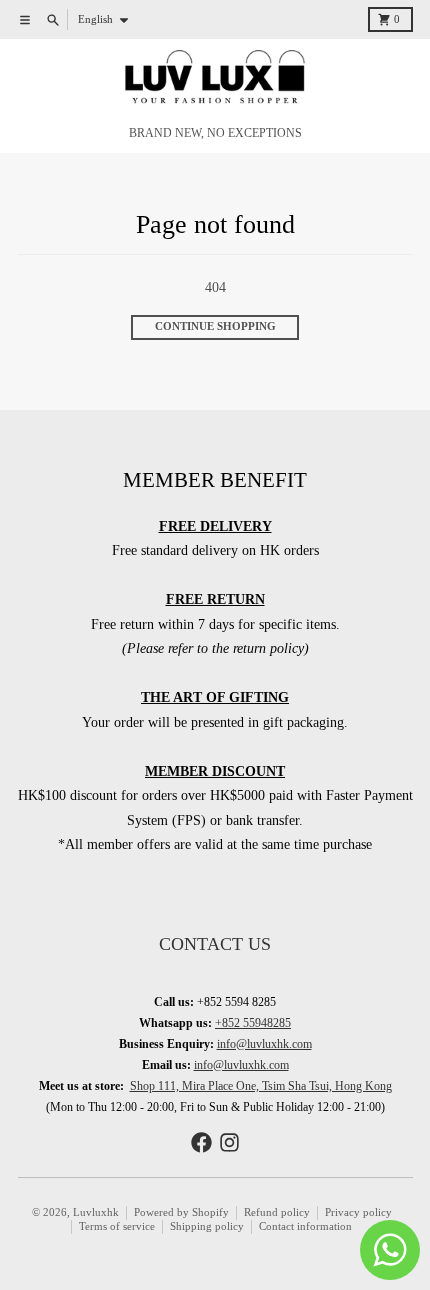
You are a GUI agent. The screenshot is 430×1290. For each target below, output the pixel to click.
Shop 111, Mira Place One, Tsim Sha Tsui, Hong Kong (261, 1086)
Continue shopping (215, 326)
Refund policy (277, 1212)
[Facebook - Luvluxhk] (201, 1142)
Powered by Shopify (181, 1212)
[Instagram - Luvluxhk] (229, 1142)
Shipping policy (207, 1226)
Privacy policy (358, 1212)
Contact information (305, 1226)
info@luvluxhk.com (264, 1044)
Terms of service (117, 1226)
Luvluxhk (96, 1212)
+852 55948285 (253, 1023)
